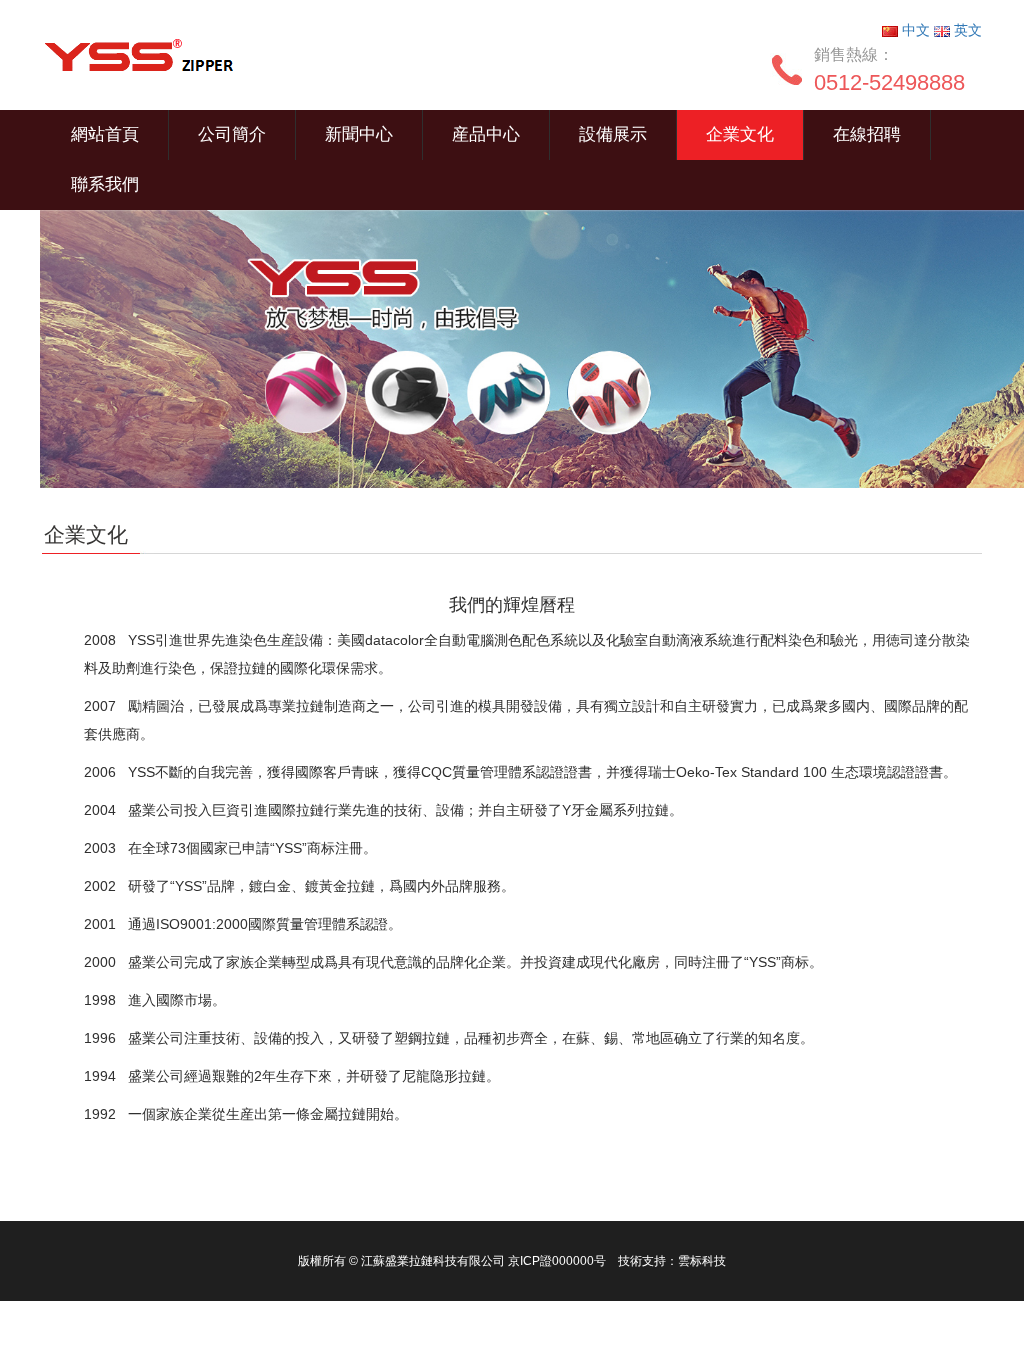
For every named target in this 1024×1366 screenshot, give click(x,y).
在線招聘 (867, 134)
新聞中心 (359, 134)
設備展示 (613, 134)
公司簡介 (232, 134)
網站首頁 (105, 134)
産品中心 (486, 134)
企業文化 (740, 134)
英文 (966, 30)
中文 (916, 30)
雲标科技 (702, 1261)
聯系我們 (105, 184)
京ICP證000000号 (557, 1261)
